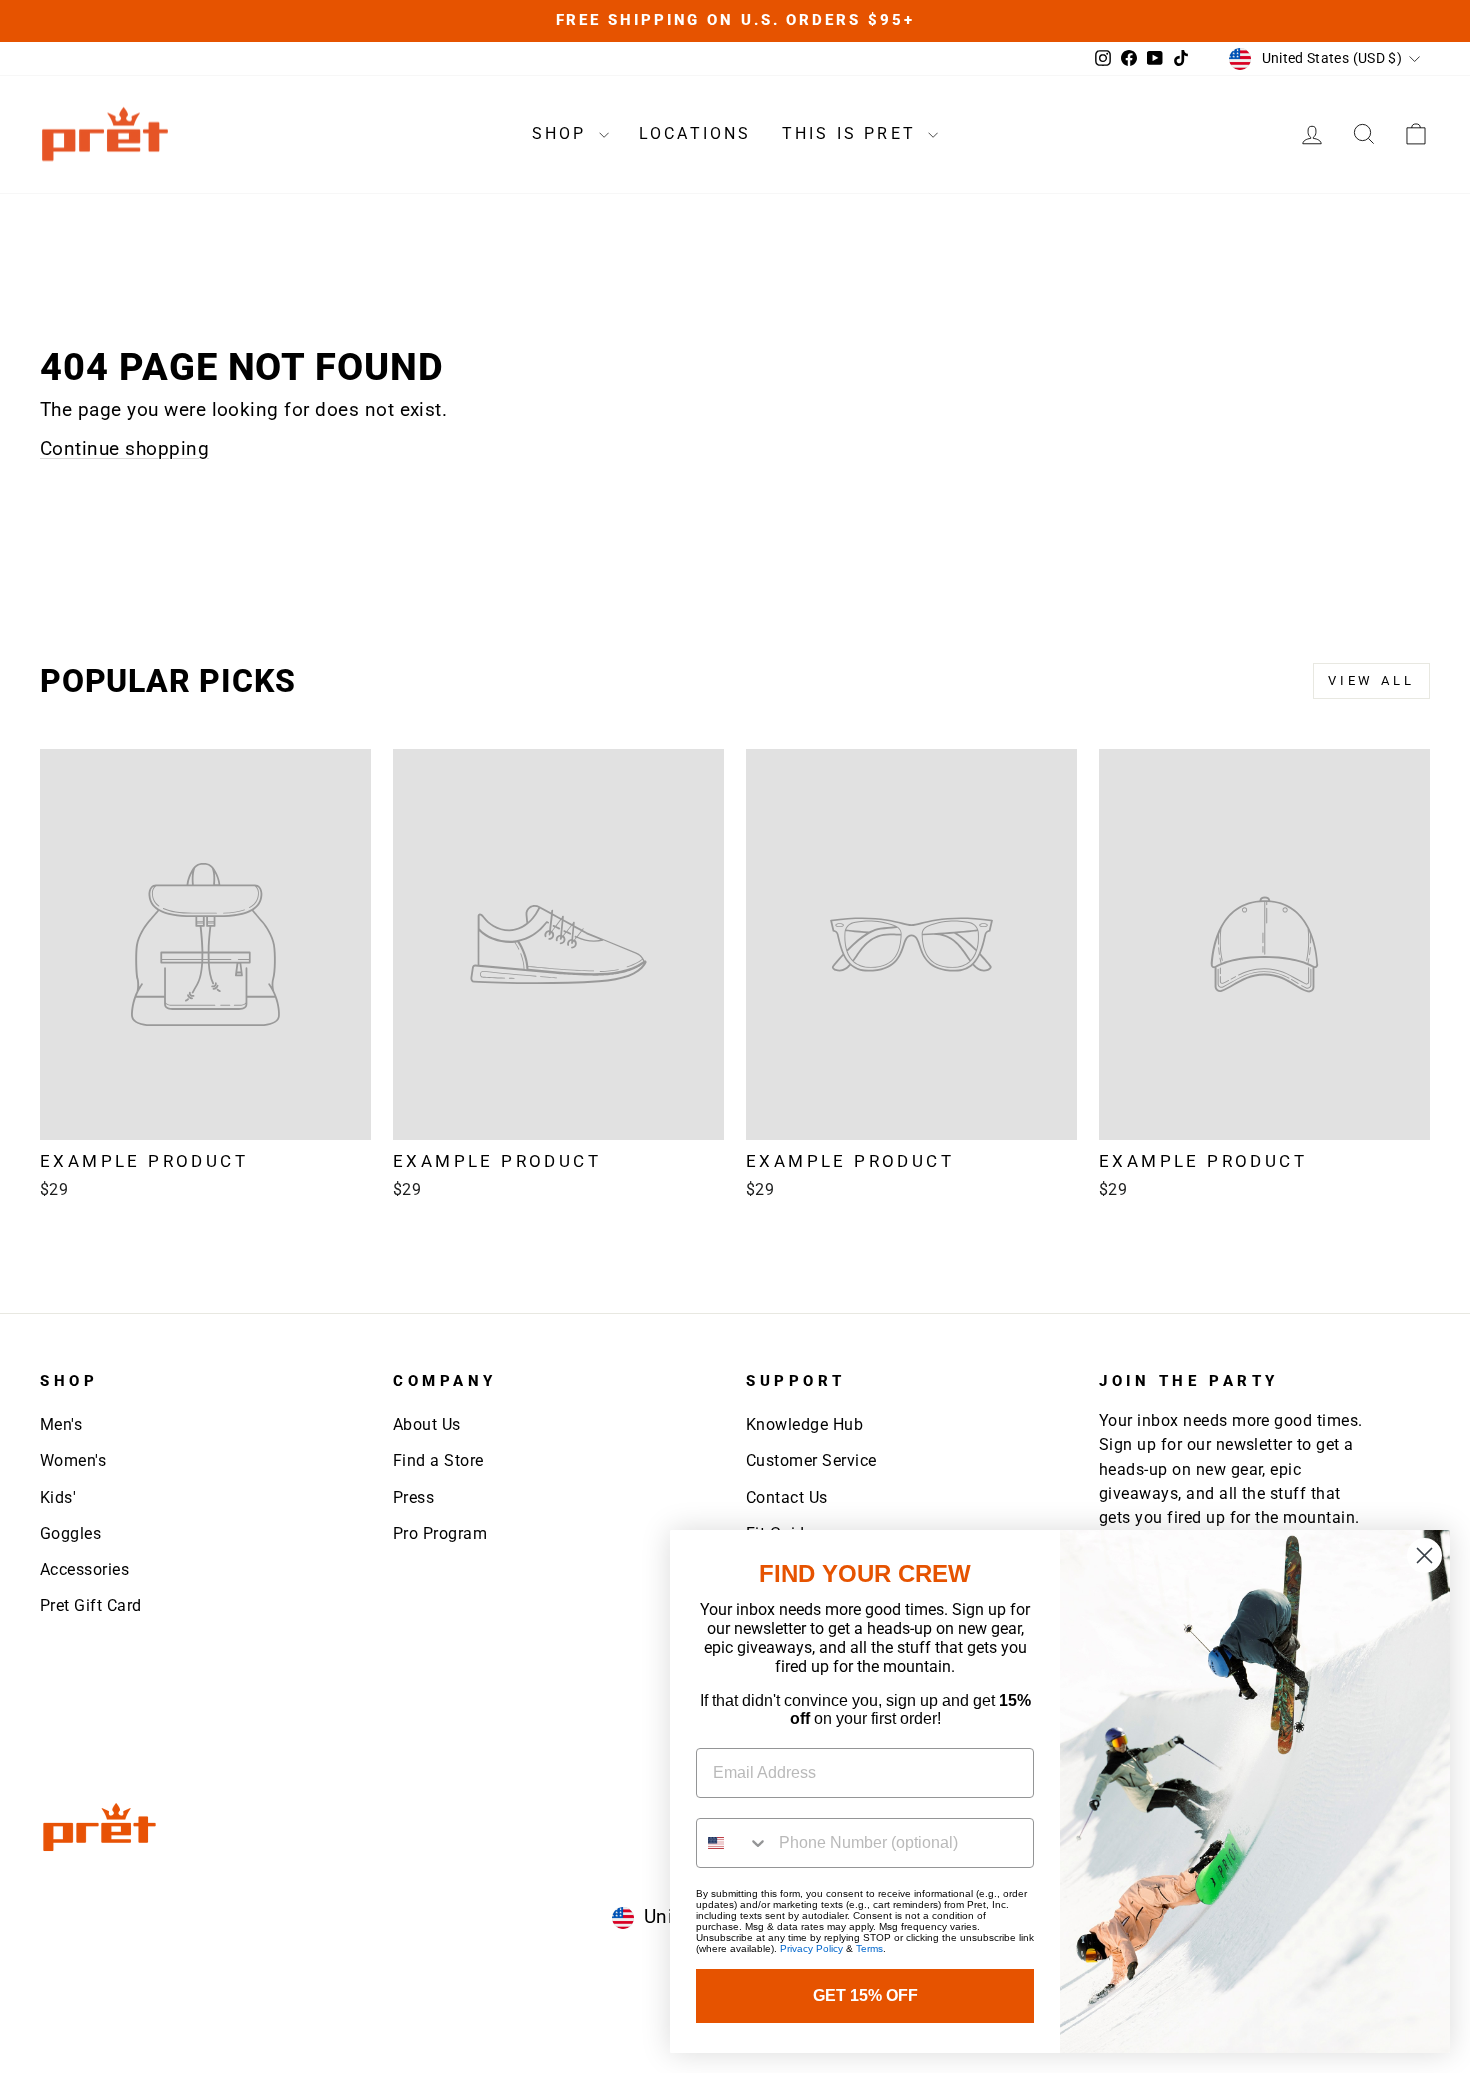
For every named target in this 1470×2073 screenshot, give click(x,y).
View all (1371, 680)
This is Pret (853, 133)
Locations (695, 133)
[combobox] (733, 1843)
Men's (61, 1424)
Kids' (58, 1497)
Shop (563, 133)
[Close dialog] (1424, 1555)
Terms (869, 1948)
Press (413, 1497)
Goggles (70, 1533)
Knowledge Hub (804, 1424)
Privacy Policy (811, 1948)
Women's (73, 1460)
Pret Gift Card (91, 1605)
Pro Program (440, 1533)
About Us (427, 1424)
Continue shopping (124, 448)
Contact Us (787, 1497)
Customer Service (811, 1460)
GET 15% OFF (865, 1995)
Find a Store (438, 1460)
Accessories (84, 1569)
